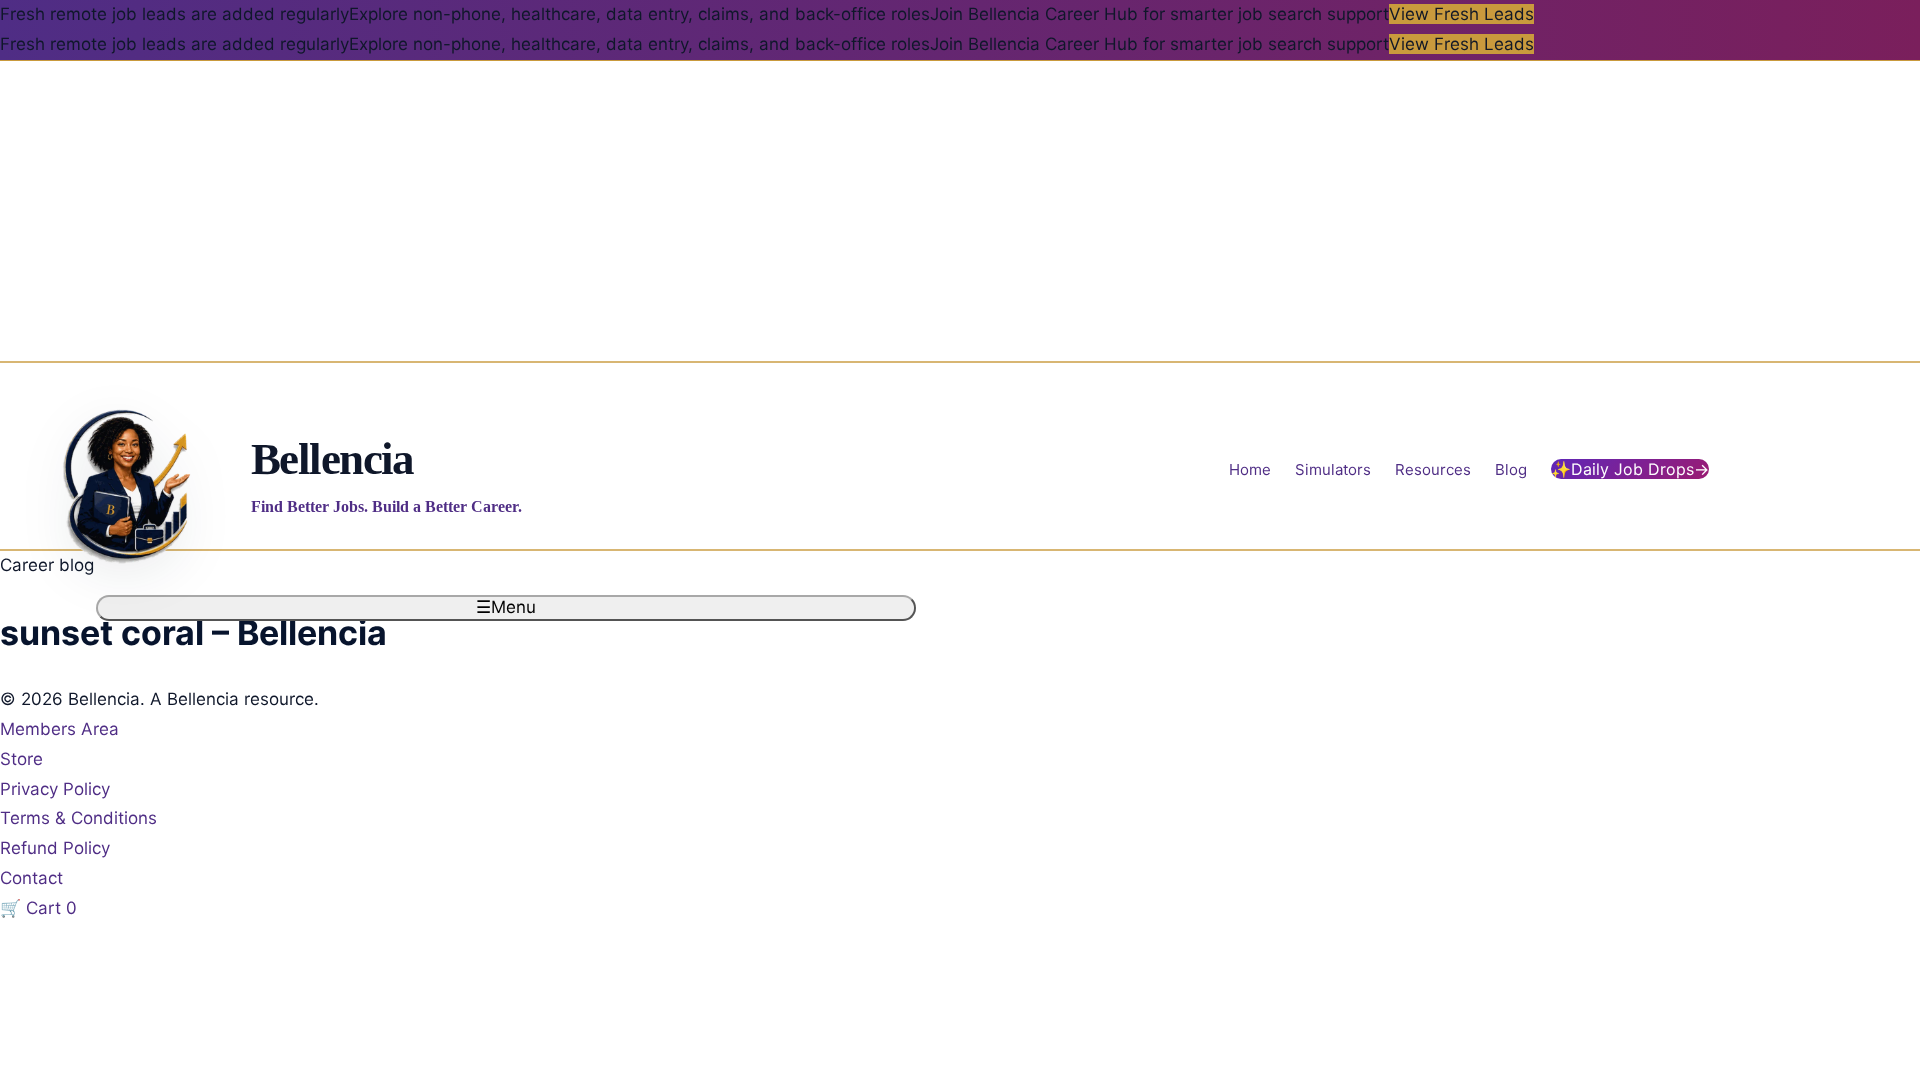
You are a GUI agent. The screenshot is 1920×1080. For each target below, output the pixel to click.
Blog (1511, 469)
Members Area (59, 729)
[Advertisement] (960, 211)
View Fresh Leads (1461, 14)
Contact (31, 878)
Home (1250, 469)
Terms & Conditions (78, 818)
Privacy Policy (55, 789)
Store (21, 759)
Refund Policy (55, 848)
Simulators (1333, 469)
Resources (1433, 469)
